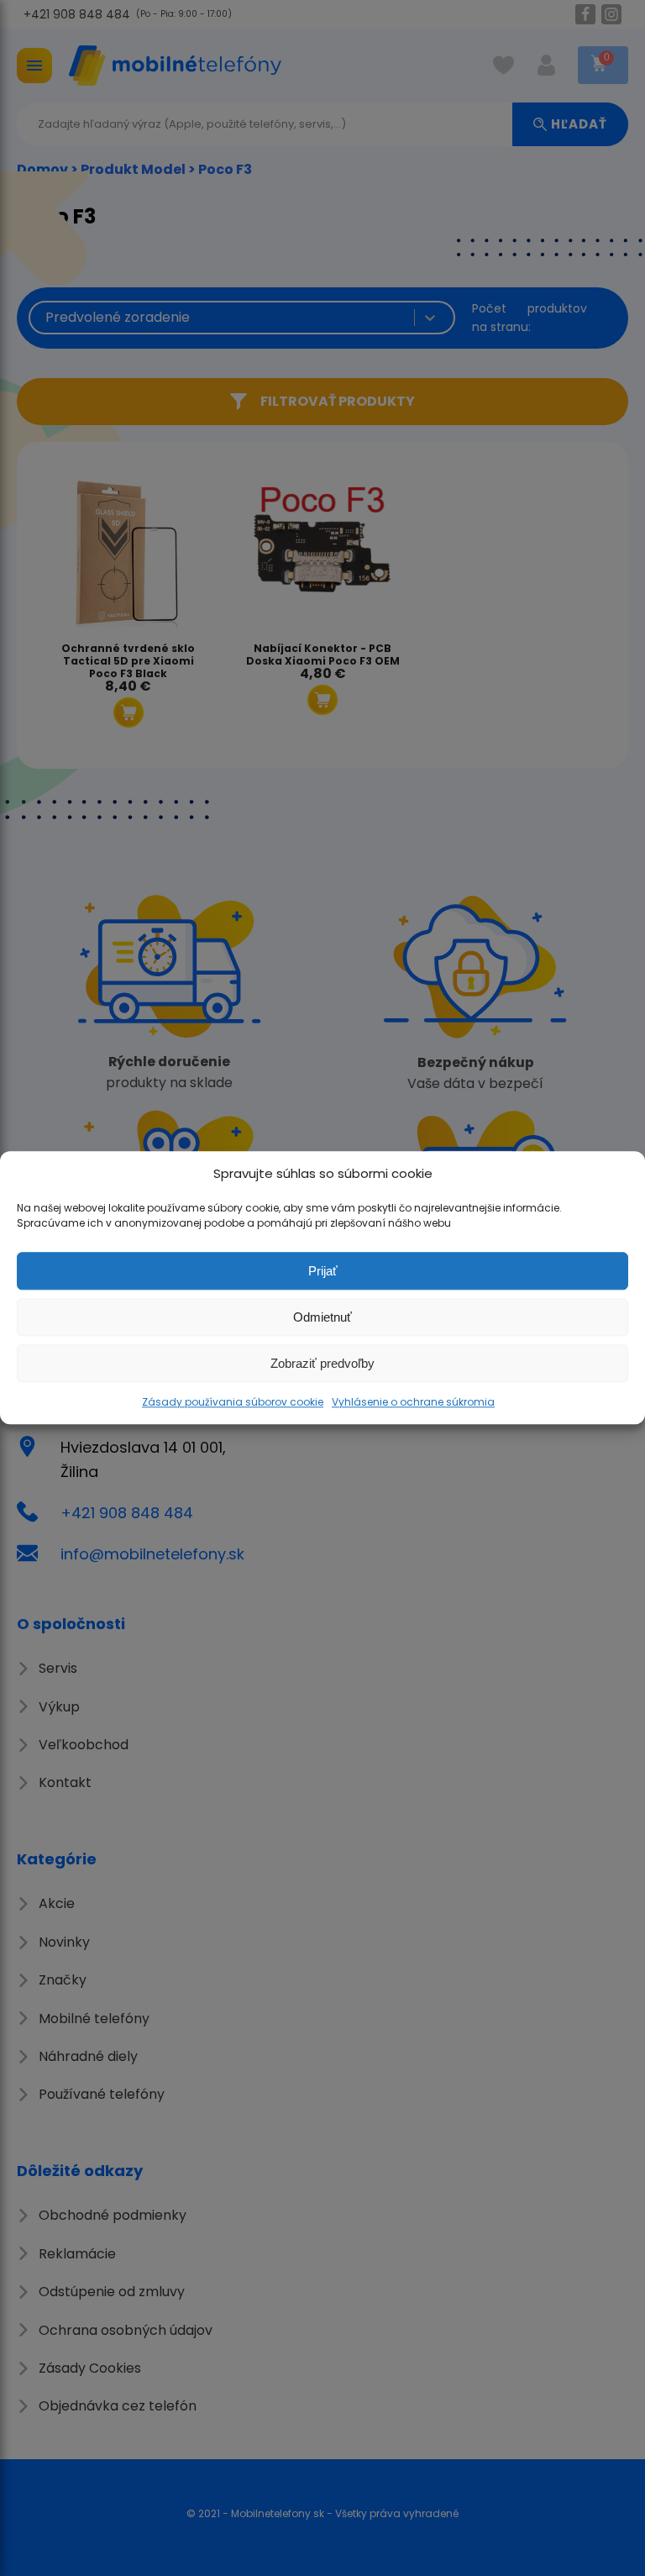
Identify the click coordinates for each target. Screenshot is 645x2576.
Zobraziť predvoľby (322, 1363)
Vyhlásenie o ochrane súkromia (413, 1402)
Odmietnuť (322, 1317)
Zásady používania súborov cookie (233, 1402)
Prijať (323, 1271)
